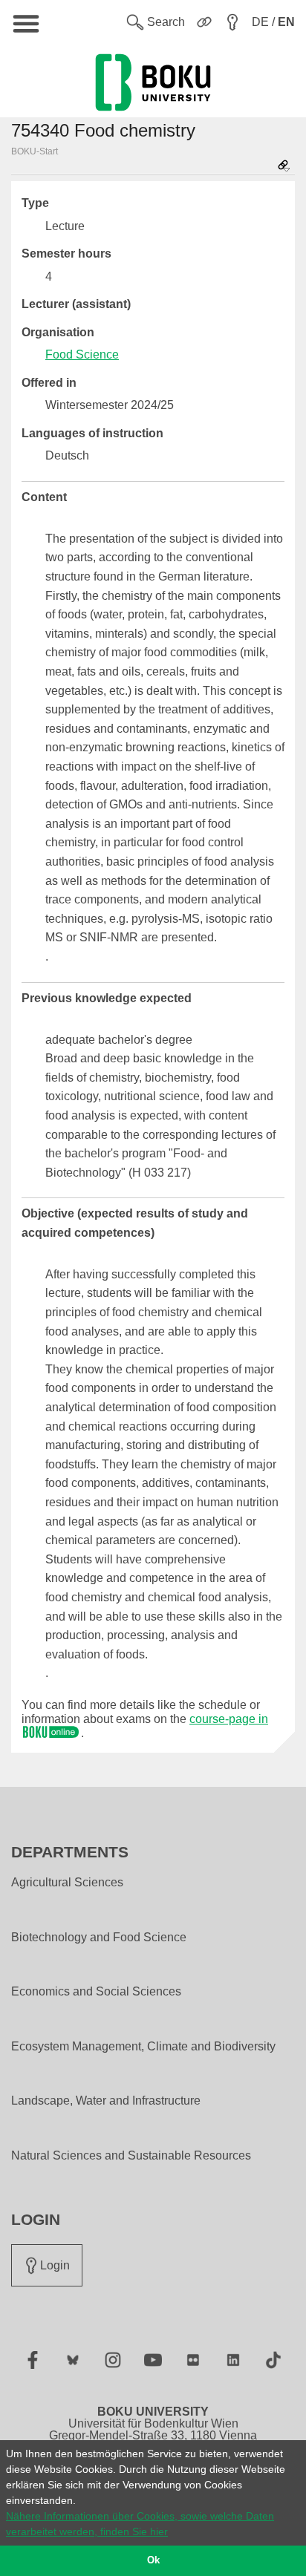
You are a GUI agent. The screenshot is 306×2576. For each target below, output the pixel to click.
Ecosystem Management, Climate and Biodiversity (143, 2047)
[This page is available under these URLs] (284, 167)
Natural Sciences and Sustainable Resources (131, 2156)
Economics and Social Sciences (96, 1992)
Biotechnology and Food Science (99, 1938)
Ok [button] (153, 2560)
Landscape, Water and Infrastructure (106, 2101)
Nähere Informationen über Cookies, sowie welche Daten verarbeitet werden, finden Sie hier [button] (140, 2524)
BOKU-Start (35, 151)
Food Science (82, 354)
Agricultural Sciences (67, 1883)
